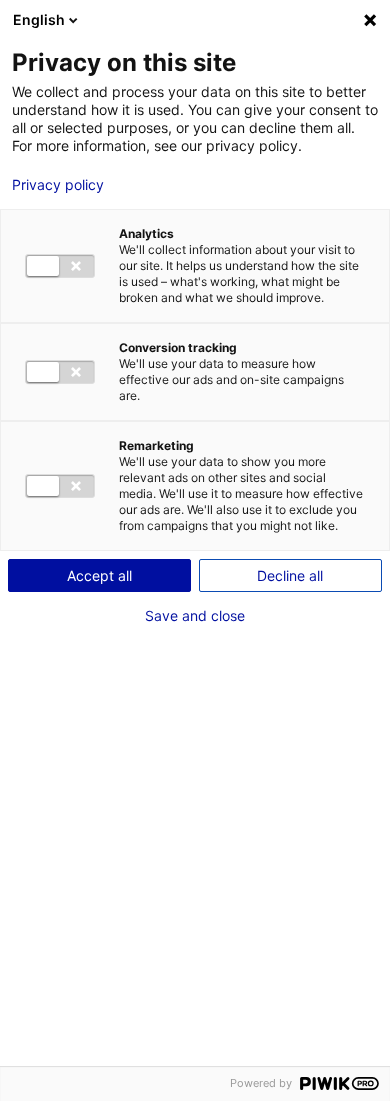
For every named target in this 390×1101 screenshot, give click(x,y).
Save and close (195, 616)
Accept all (99, 575)
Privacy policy (58, 185)
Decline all (290, 575)
